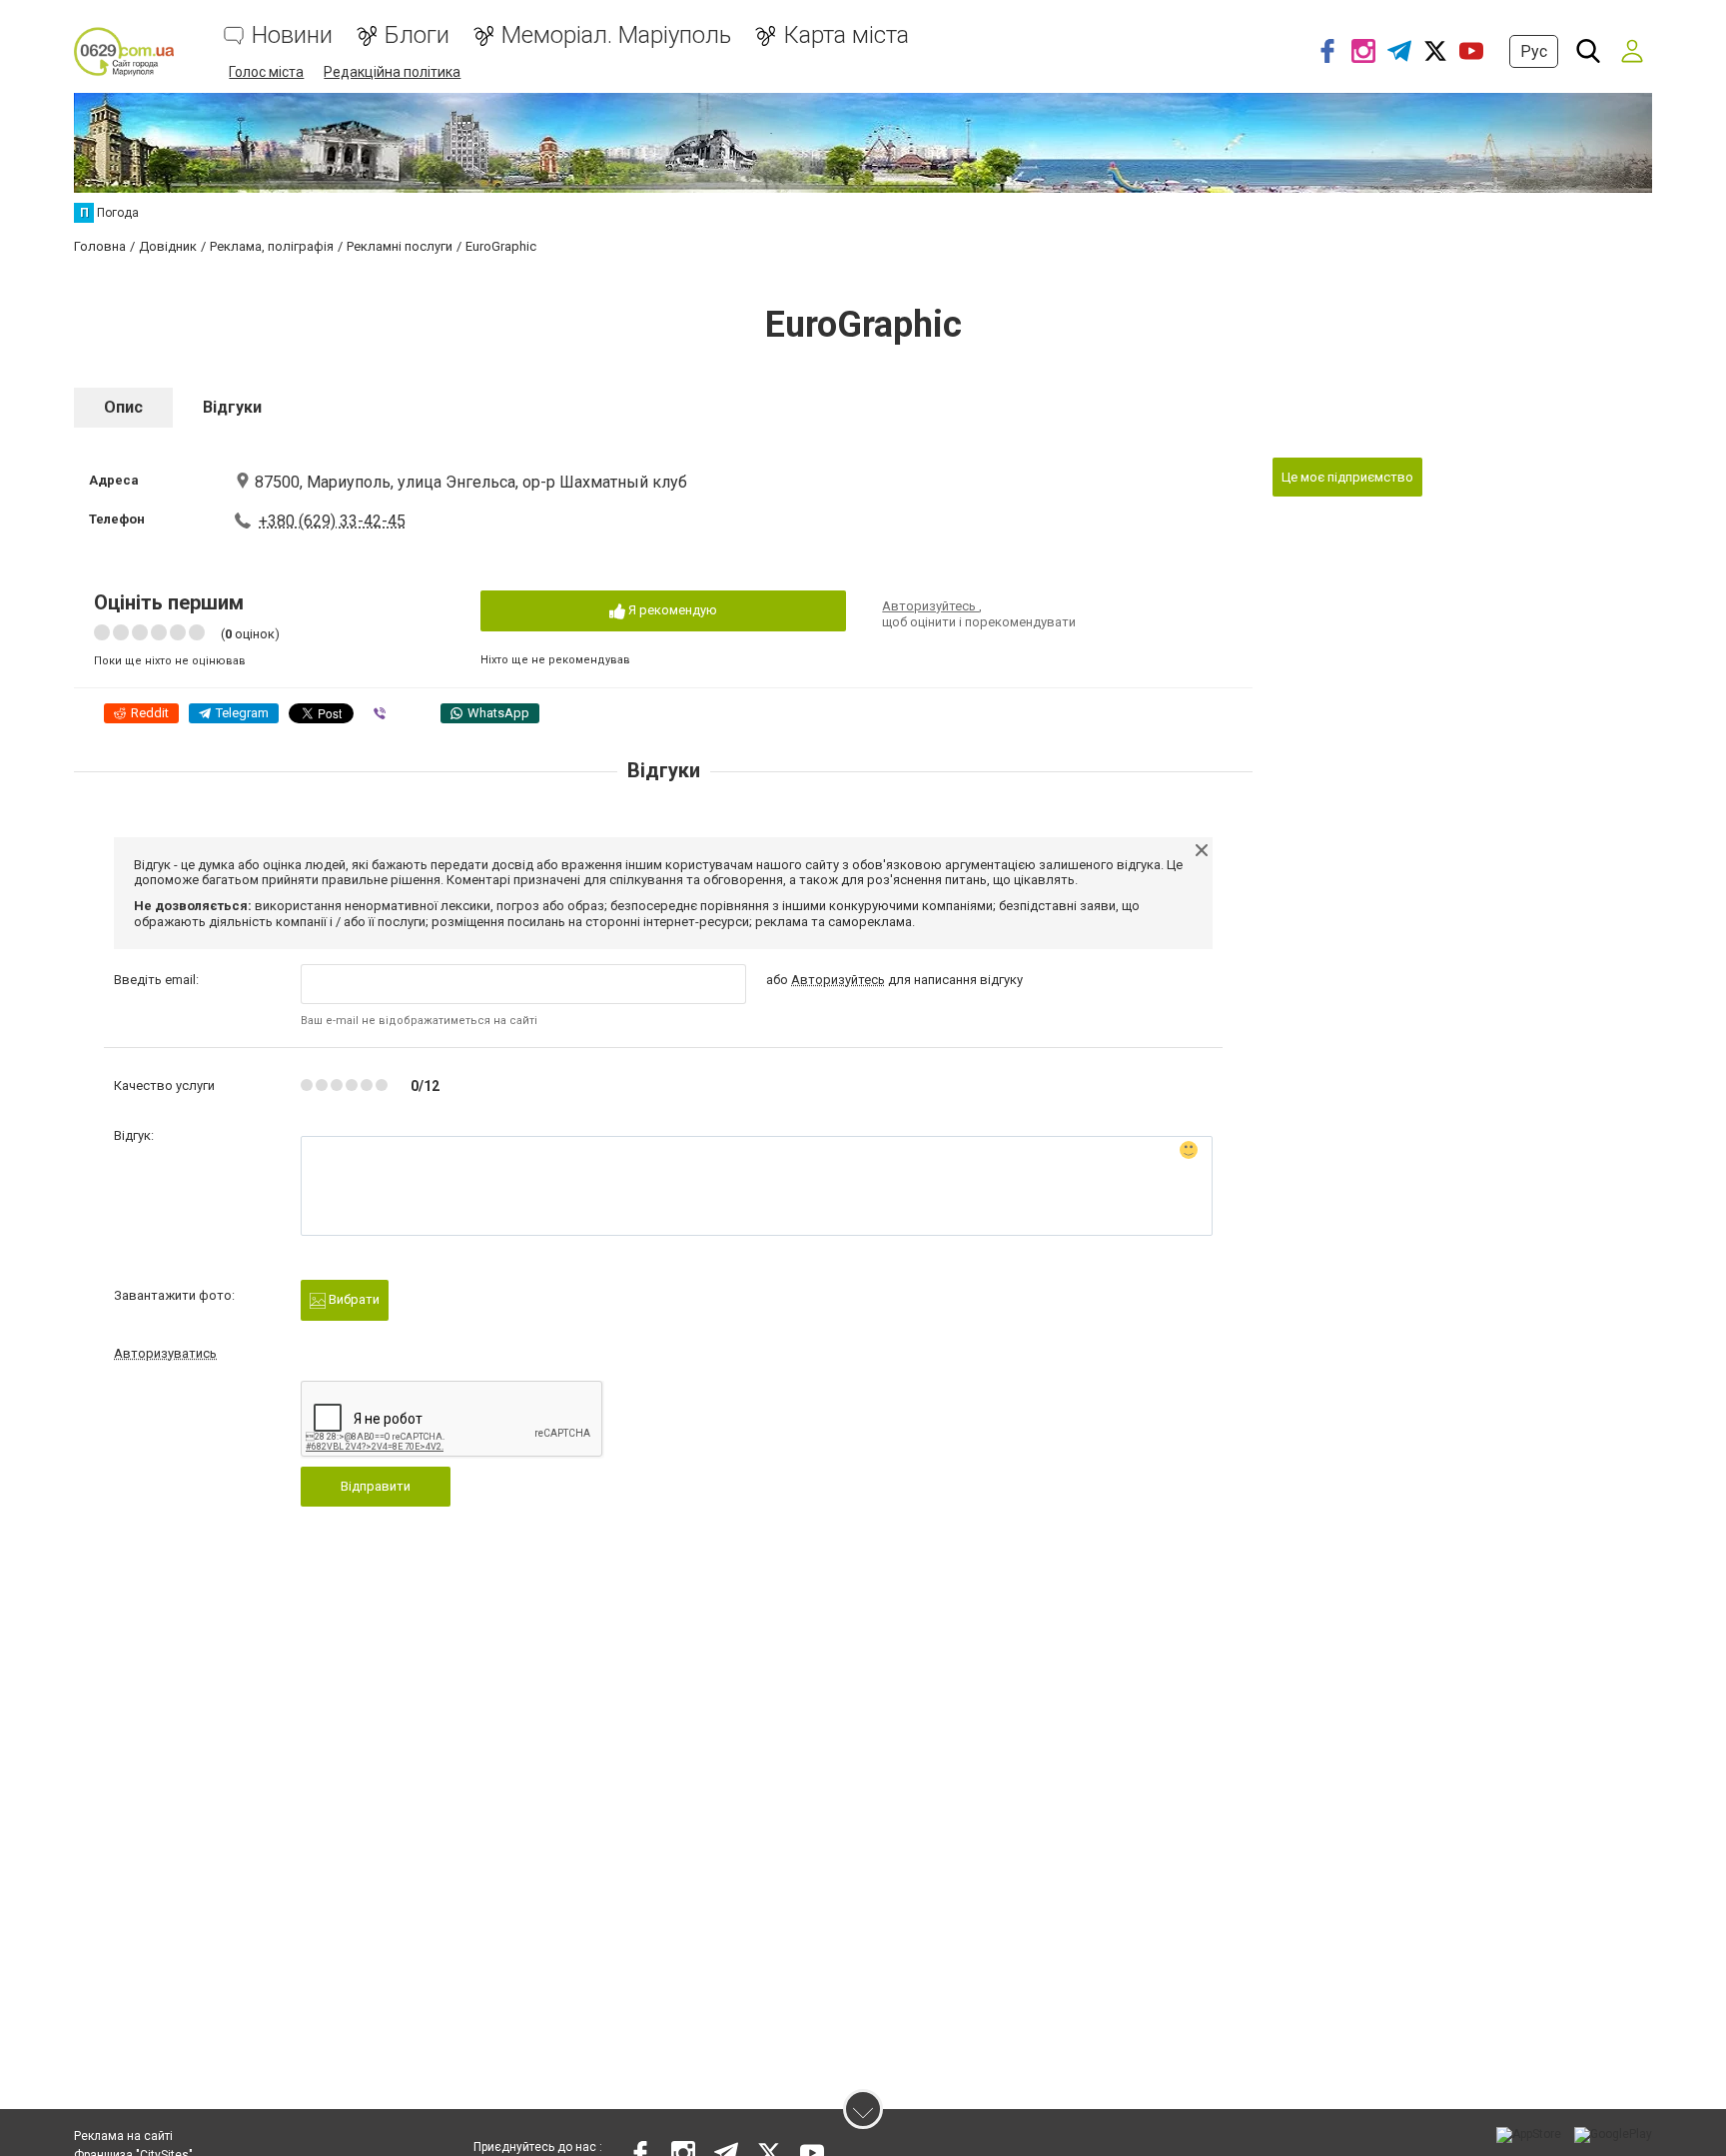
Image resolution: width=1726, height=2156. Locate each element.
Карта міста (846, 35)
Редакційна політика (392, 72)
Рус (1534, 51)
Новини (292, 35)
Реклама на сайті (123, 2136)
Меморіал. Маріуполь (616, 35)
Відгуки (232, 407)
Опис (123, 407)
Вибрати (353, 1299)
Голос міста (266, 72)
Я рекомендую (671, 610)
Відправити (376, 1486)
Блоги (417, 35)
